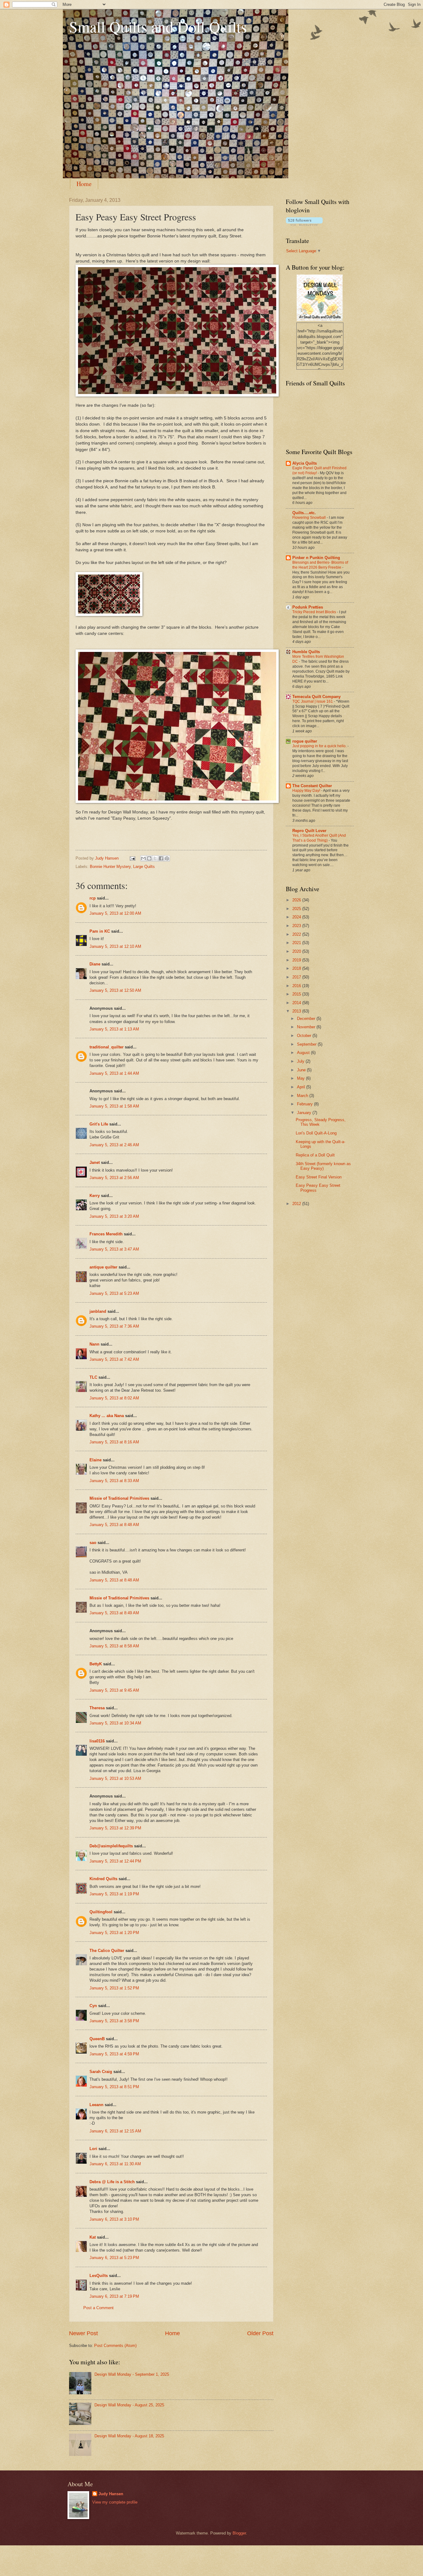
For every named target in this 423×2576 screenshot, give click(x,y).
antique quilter (103, 1267)
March (303, 1096)
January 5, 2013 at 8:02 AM (114, 1398)
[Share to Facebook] (161, 858)
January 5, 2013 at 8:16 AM (114, 1442)
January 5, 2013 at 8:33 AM (114, 1481)
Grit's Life (99, 1124)
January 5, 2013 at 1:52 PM (114, 1988)
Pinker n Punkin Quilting (316, 558)
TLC (93, 1377)
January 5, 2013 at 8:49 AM (114, 1613)
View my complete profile (115, 2502)
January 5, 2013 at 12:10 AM (115, 946)
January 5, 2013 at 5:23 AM (114, 1293)
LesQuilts (99, 2276)
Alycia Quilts (305, 463)
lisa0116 (97, 1741)
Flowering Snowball (310, 518)
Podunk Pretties (308, 607)
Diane (95, 964)
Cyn (93, 2006)
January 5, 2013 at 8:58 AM (114, 1646)
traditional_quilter (107, 1047)
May (301, 1078)
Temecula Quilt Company (316, 697)
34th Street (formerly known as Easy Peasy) (323, 1166)
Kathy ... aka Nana (107, 1416)
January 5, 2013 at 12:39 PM (115, 1828)
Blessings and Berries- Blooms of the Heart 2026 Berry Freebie (320, 565)
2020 (297, 951)
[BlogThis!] (149, 858)
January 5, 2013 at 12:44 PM (115, 1861)
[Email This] (143, 858)
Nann (94, 1344)
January (305, 1113)
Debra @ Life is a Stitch (112, 2182)
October (305, 1036)
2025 (297, 909)
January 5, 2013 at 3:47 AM (114, 1249)
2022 (297, 934)
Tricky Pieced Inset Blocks (315, 612)
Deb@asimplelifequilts (111, 1846)
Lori (93, 2149)
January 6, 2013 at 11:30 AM (115, 2164)
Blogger (239, 2533)
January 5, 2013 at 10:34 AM (115, 1723)
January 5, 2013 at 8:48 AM (114, 1525)
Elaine (96, 1460)
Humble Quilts (306, 652)
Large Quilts (144, 867)
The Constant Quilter (312, 786)
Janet (95, 1162)
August (304, 1053)
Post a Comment (98, 2308)
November (307, 1027)
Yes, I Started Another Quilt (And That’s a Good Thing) (319, 838)
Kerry (95, 1196)
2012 (297, 1204)
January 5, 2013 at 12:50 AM (115, 990)
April (302, 1087)
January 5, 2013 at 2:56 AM (114, 1178)
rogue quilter (305, 741)
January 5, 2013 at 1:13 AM (114, 1029)
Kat (93, 2237)
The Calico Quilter (107, 1951)
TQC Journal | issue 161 (313, 701)
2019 (297, 960)
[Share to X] (155, 858)
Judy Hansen (111, 2494)
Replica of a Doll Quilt (315, 1155)
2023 (297, 926)
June (302, 1070)
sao (93, 1543)
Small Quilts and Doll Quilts (158, 26)
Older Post (260, 2333)
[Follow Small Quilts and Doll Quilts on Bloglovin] (304, 224)
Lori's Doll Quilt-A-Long (316, 1133)
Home (84, 184)
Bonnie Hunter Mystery (110, 867)
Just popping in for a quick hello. (320, 746)
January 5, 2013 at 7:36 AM (114, 1326)
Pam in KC (100, 931)
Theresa (97, 1708)
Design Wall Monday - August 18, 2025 (129, 2436)
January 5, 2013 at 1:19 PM (114, 1894)
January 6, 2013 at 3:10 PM (114, 2219)
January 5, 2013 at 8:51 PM (114, 2087)
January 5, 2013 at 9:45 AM (114, 1690)
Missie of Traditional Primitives (120, 1498)
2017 (297, 977)
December (307, 1019)
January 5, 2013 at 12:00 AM (115, 913)
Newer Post (83, 2333)
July (301, 1061)
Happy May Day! (307, 791)
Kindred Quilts (103, 1879)
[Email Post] (132, 858)
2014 (297, 1003)
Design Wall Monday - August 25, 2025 (129, 2405)
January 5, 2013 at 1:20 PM (114, 1933)
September (307, 1044)
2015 (297, 994)
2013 (297, 1011)
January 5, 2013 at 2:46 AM (114, 1145)
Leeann (96, 2105)
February (305, 1104)
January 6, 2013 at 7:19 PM (114, 2296)
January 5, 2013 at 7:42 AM (114, 1359)
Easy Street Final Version (319, 1177)
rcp (93, 898)
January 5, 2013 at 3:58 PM (114, 2021)
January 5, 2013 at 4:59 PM (114, 2054)
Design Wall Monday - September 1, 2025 (132, 2374)
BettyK (96, 1664)
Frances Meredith (106, 1234)
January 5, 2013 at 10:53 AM (115, 1778)
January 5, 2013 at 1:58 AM (114, 1106)
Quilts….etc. (304, 513)
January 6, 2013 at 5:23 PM (114, 2258)
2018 (297, 968)
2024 (297, 917)
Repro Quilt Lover (309, 831)
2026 (297, 900)
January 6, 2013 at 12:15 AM (115, 2131)
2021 (297, 943)
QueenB (97, 2039)
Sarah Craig (101, 2072)
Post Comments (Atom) (115, 2346)
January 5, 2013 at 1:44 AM (114, 1073)
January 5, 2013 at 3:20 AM (114, 1216)
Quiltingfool (101, 1912)
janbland (98, 1311)
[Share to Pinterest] (167, 858)
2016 (297, 986)
